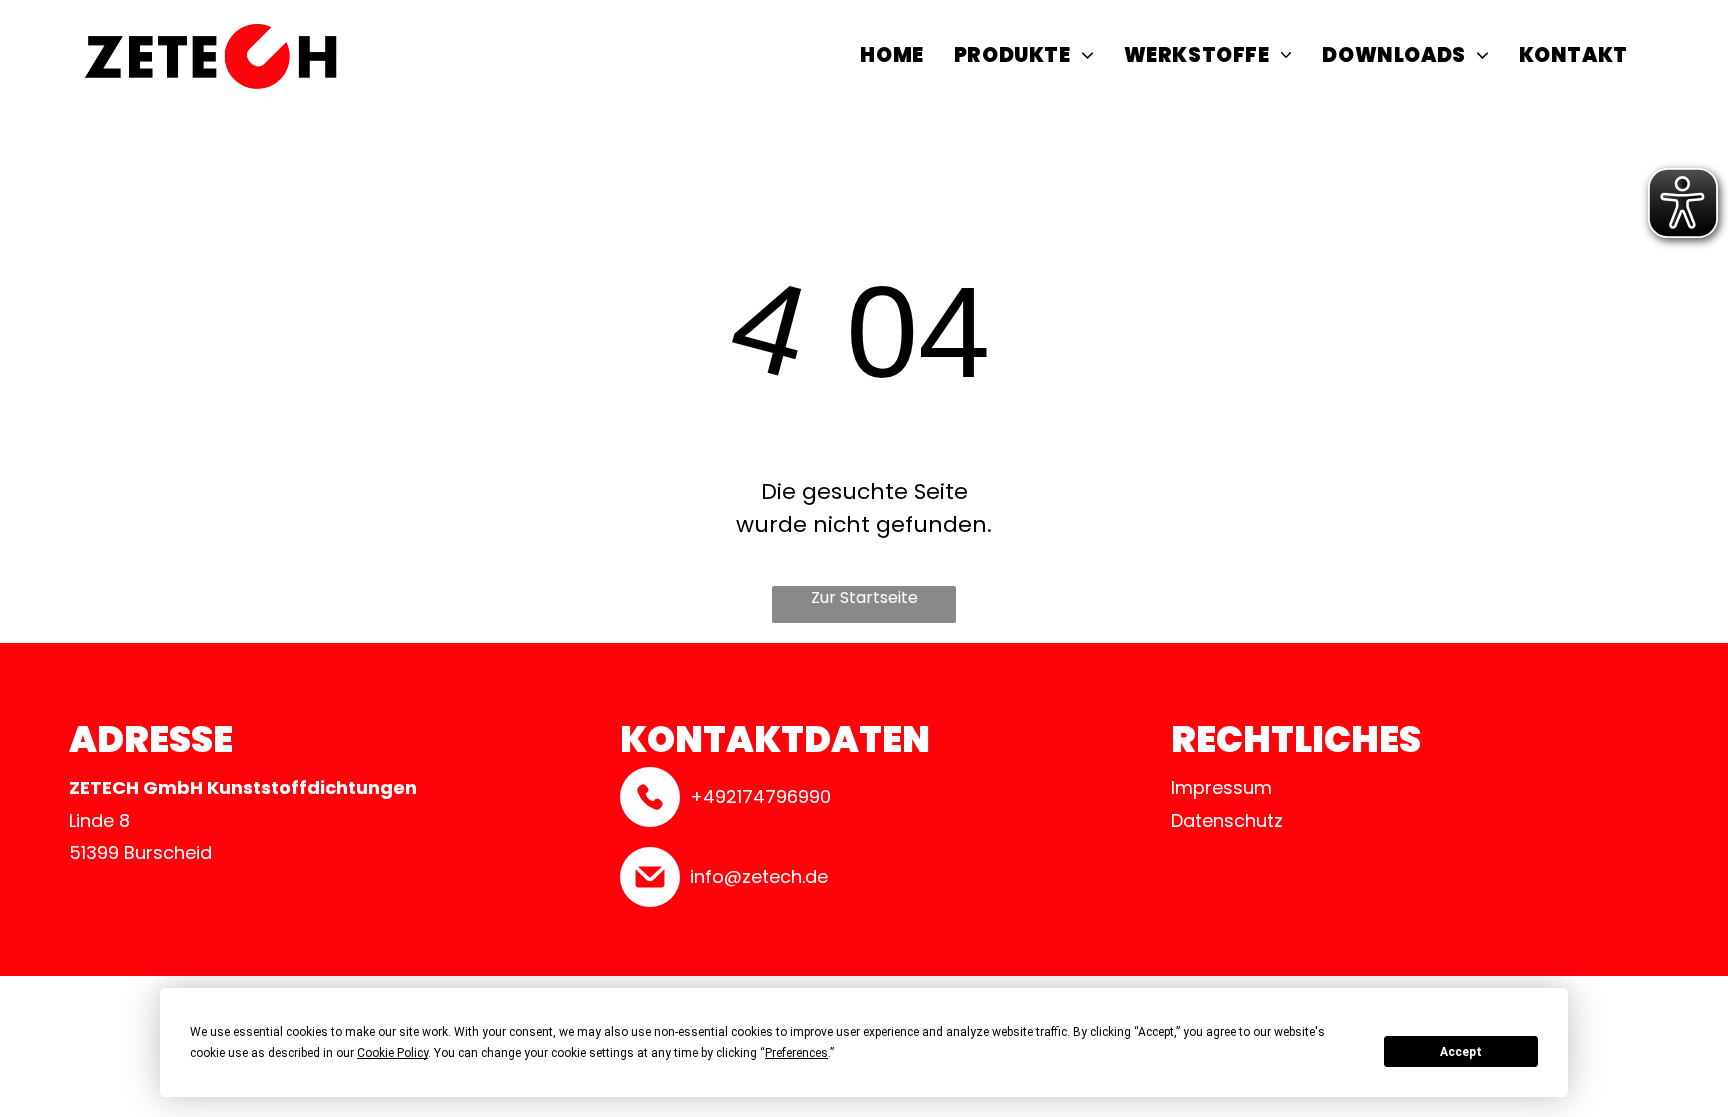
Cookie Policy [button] (392, 1053)
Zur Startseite (864, 597)
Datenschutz (1227, 820)
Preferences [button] (796, 1053)
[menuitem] (891, 57)
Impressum (1221, 787)
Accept (1461, 1052)
